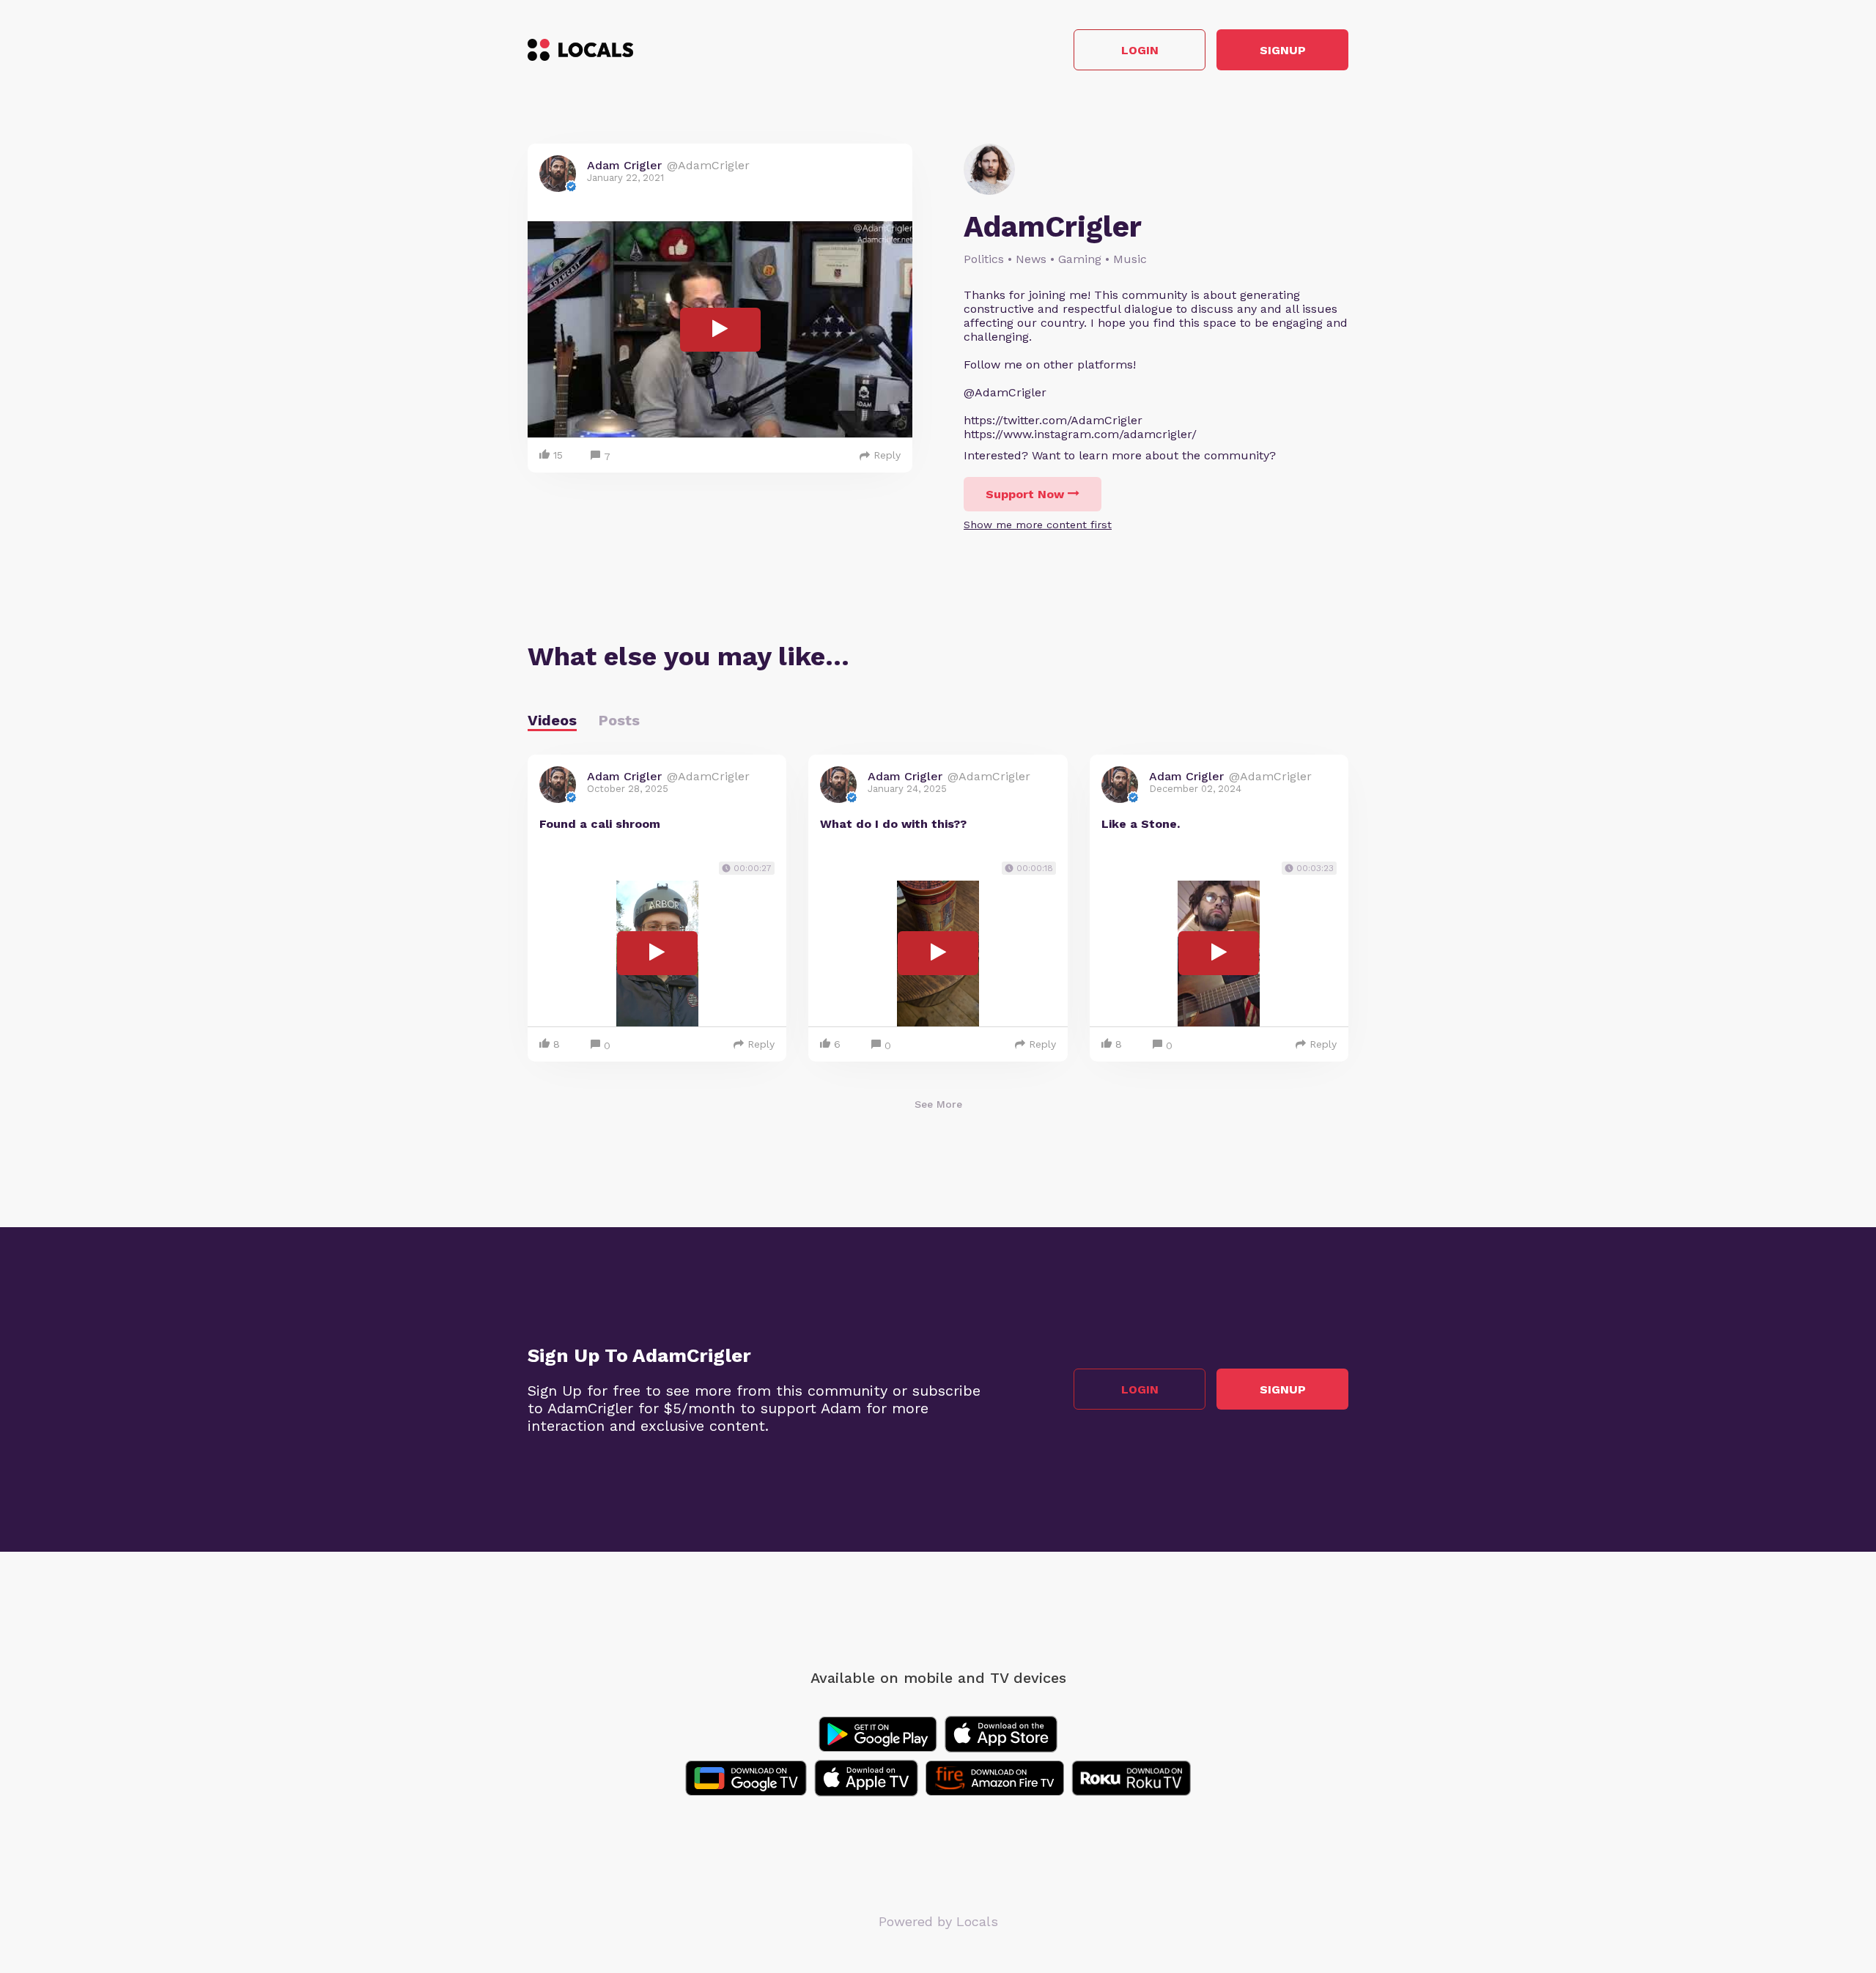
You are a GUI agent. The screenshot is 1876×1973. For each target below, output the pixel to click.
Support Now (1025, 494)
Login (1140, 50)
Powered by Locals (938, 1921)
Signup (1283, 50)
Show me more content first (1038, 525)
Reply (887, 455)
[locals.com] (580, 50)
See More (938, 1104)
